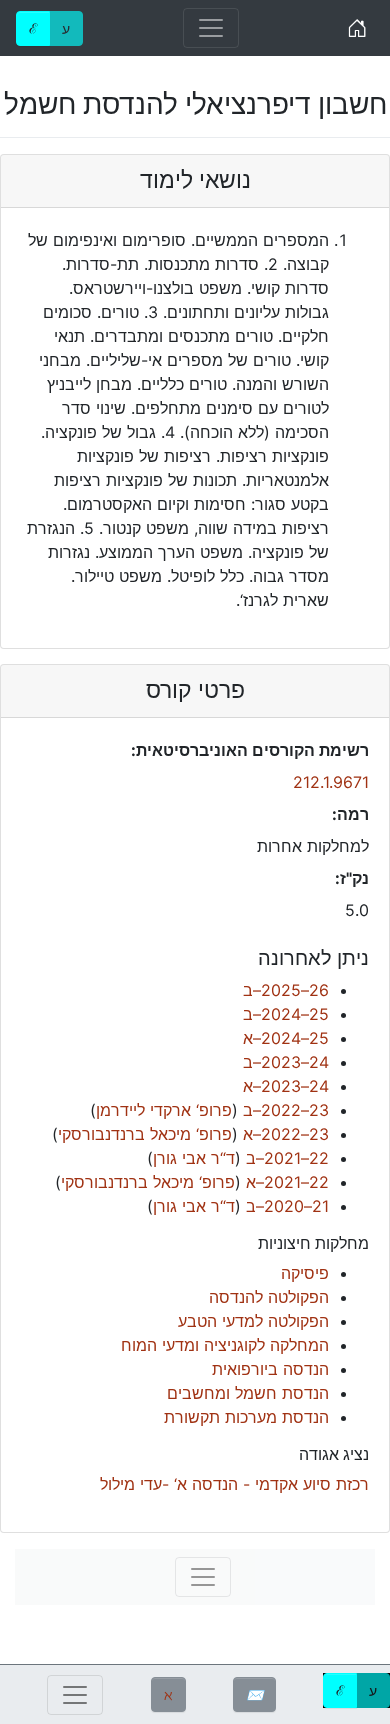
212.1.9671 (331, 782)
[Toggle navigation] (211, 28)
